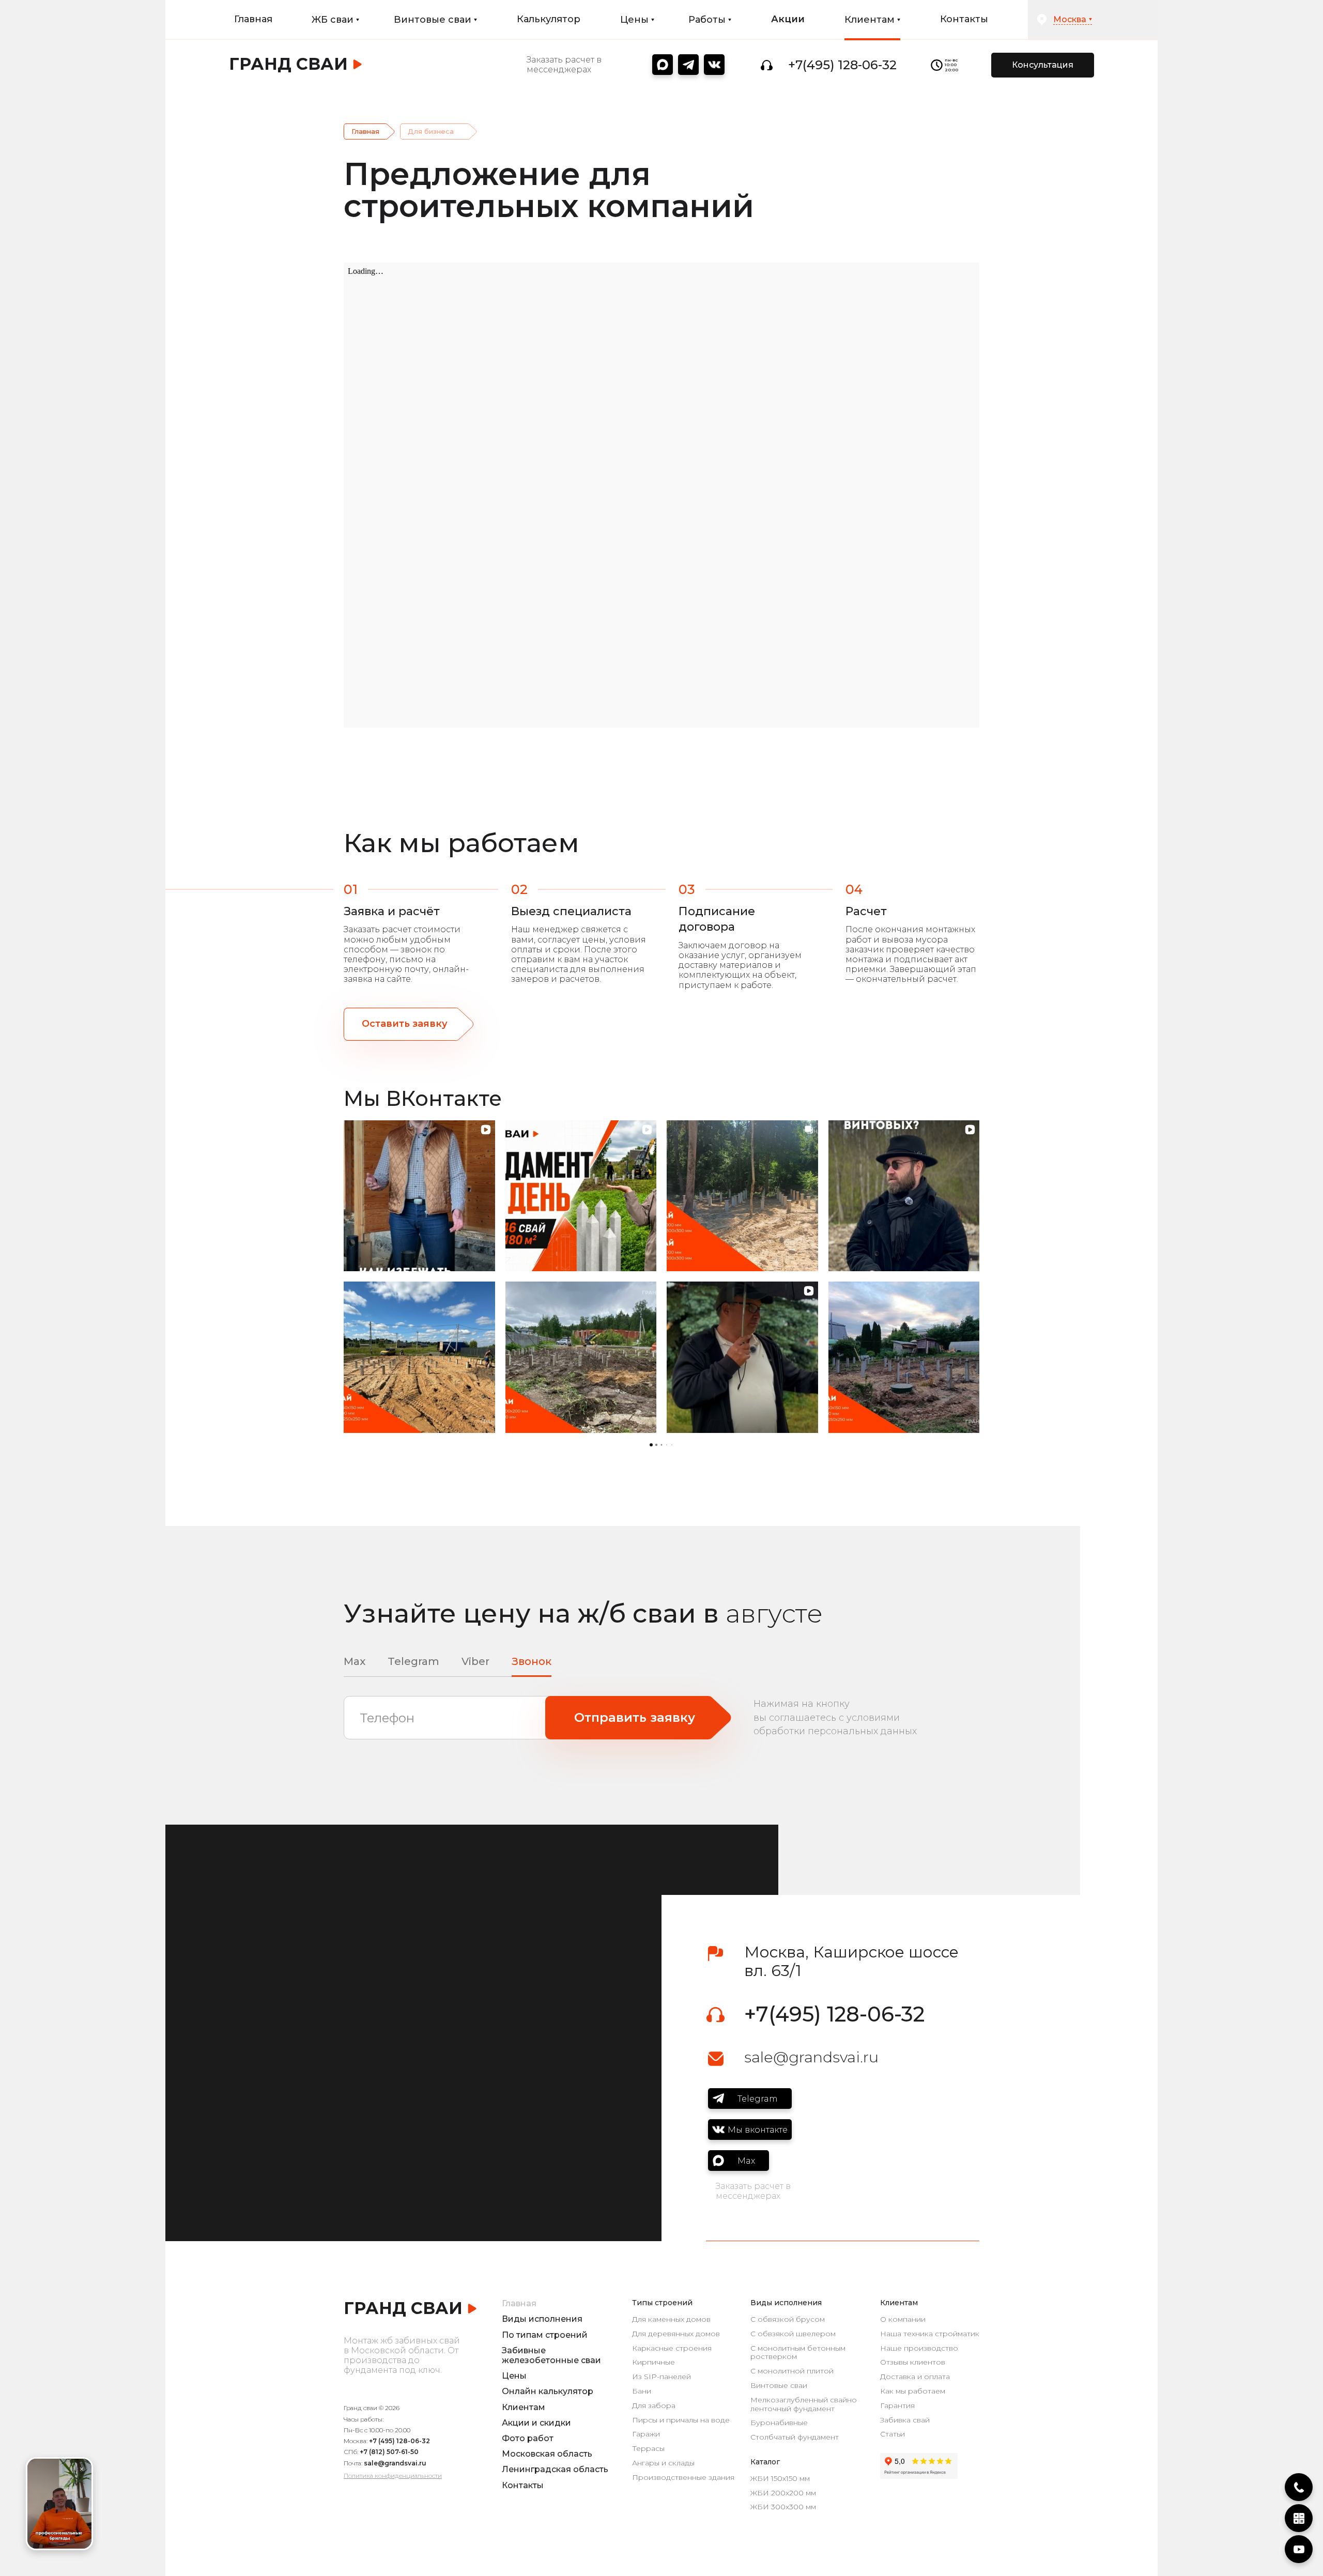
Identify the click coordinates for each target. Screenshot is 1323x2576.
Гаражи (646, 2434)
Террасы (648, 2449)
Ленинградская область (555, 2469)
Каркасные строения (672, 2348)
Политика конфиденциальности (393, 2475)
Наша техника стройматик (930, 2334)
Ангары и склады (663, 2463)
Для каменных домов (671, 2319)
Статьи (893, 2434)
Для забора (654, 2406)
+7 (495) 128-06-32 (399, 2441)
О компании (903, 2319)
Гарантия (897, 2406)
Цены (514, 2376)
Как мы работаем (913, 2391)
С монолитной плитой (792, 2371)
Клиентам (524, 2407)
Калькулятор (549, 19)
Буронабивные (779, 2423)
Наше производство (919, 2348)
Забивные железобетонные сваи (551, 2355)
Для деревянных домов (676, 2334)
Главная (253, 19)
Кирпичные (653, 2362)
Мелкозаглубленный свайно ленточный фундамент (804, 2404)
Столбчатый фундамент (795, 2437)
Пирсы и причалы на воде (681, 2420)
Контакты (964, 19)
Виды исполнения (542, 2319)
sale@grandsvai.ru (811, 2057)
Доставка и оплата (915, 2377)
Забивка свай (905, 2420)
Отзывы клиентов (913, 2362)
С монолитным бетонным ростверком (798, 2353)
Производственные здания (683, 2478)
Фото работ (528, 2438)
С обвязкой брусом (788, 2319)
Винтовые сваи (779, 2386)
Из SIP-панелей (661, 2377)
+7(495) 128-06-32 (842, 65)
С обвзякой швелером (793, 2334)
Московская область (547, 2454)
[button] (344, 1276)
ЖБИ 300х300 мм (783, 2507)
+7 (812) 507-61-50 (389, 2452)
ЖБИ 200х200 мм (783, 2493)
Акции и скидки (536, 2423)
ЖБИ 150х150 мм (780, 2479)
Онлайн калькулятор (548, 2391)
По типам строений (545, 2335)
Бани (642, 2391)
